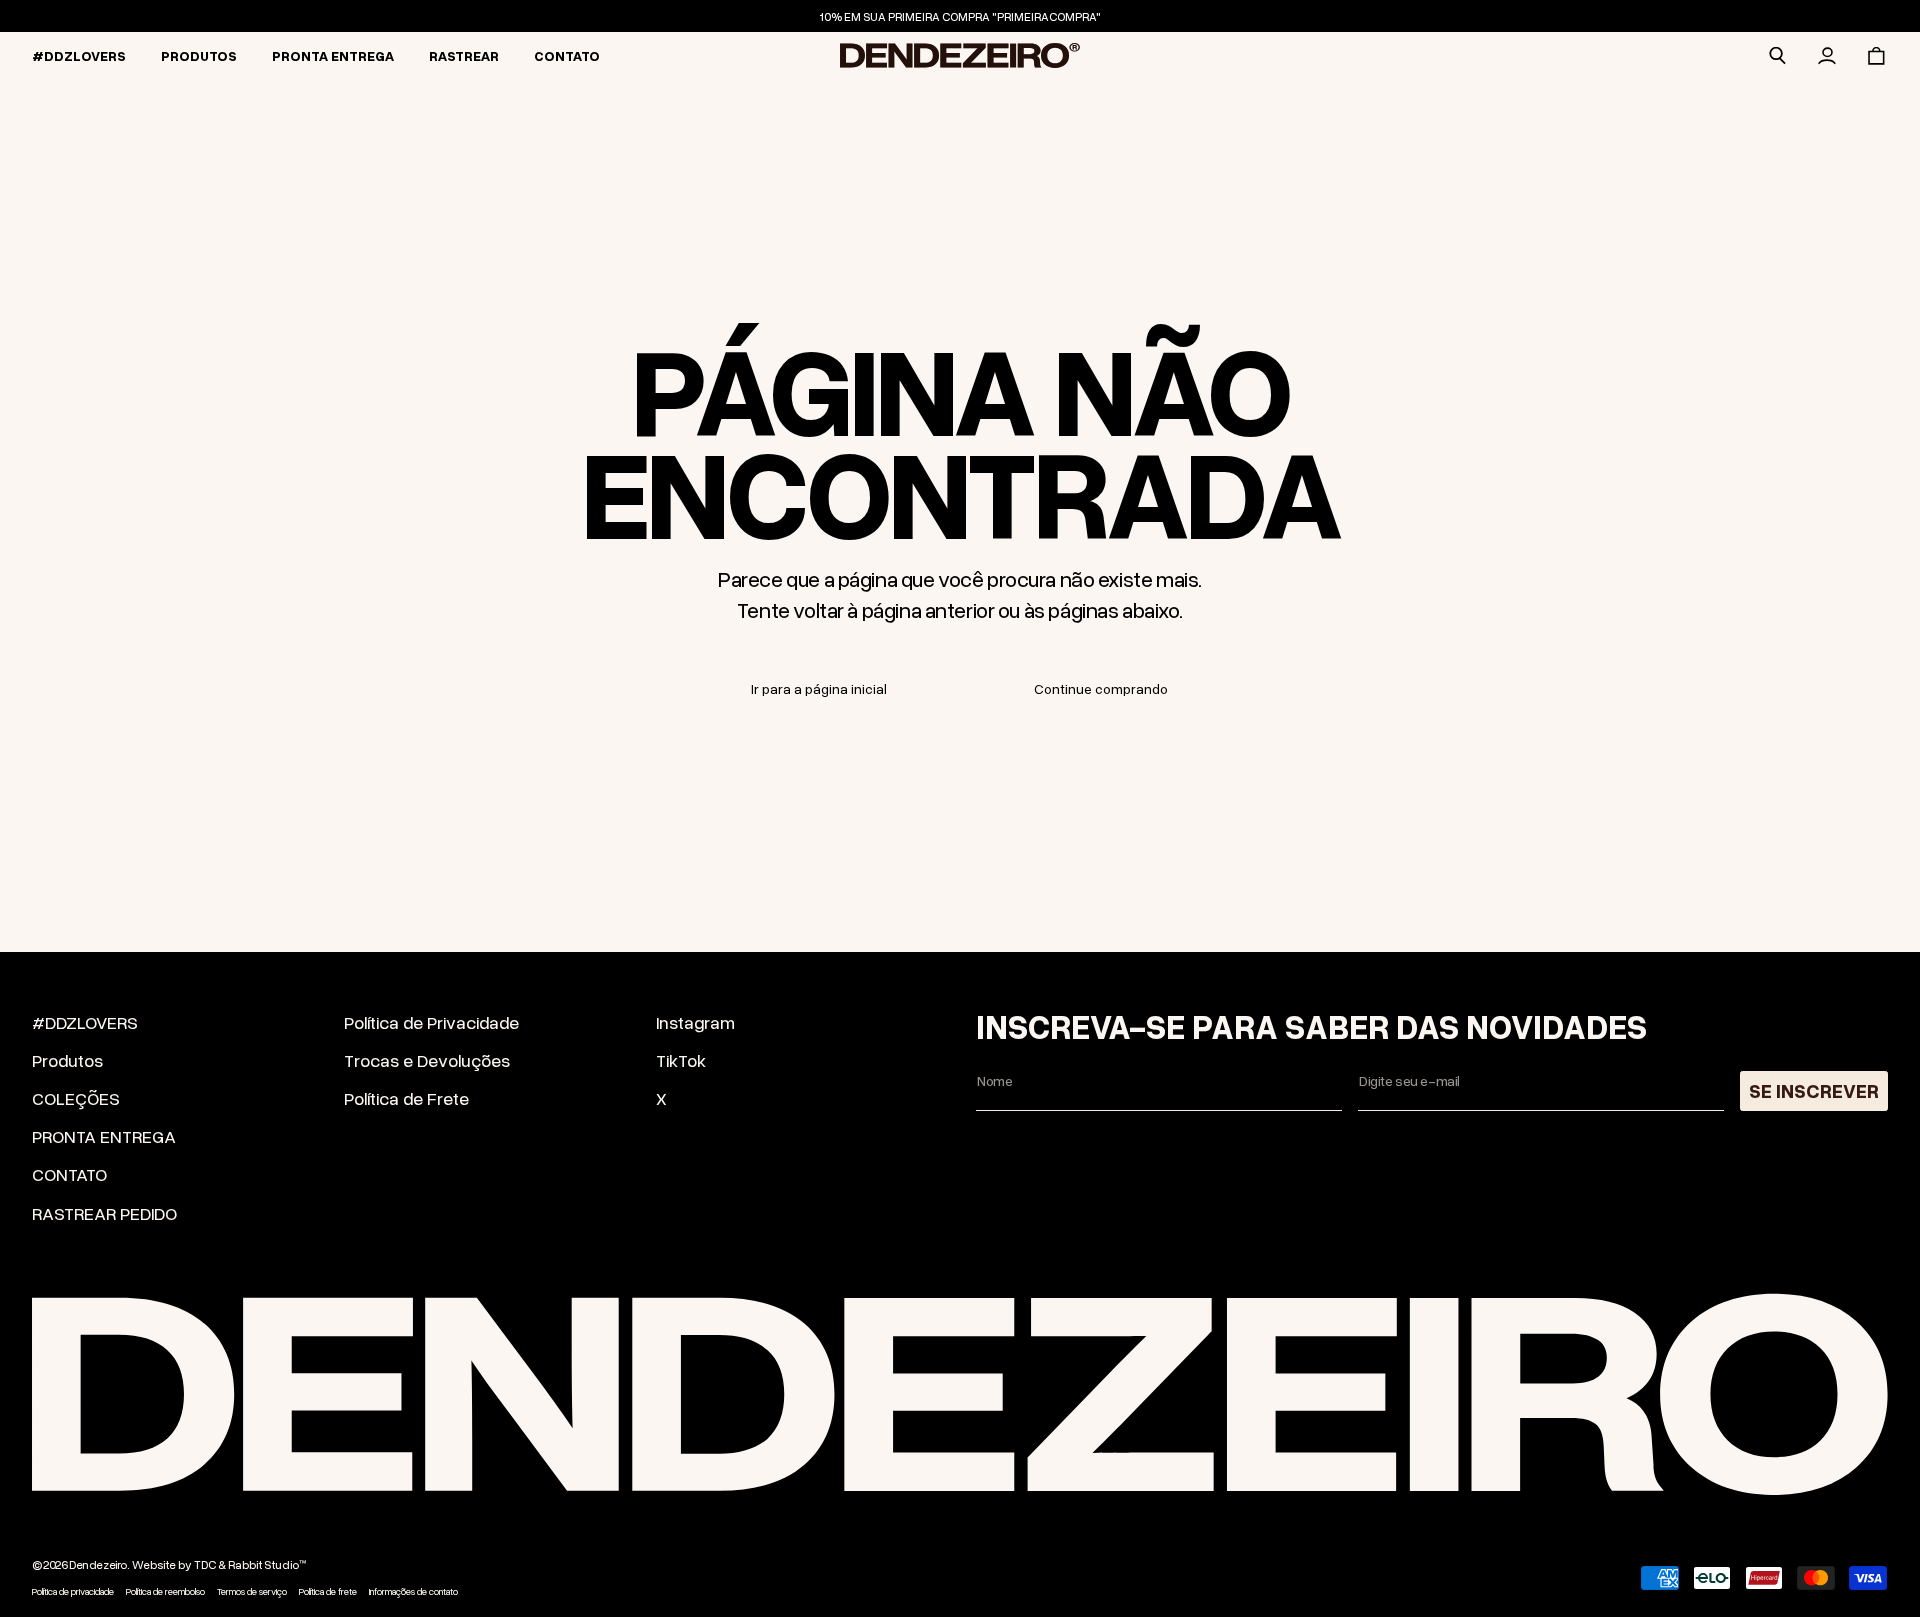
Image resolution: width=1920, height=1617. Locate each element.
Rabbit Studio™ (267, 1564)
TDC (205, 1564)
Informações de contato (413, 1592)
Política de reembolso (165, 1592)
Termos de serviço (252, 1592)
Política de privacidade (73, 1592)
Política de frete (328, 1592)
